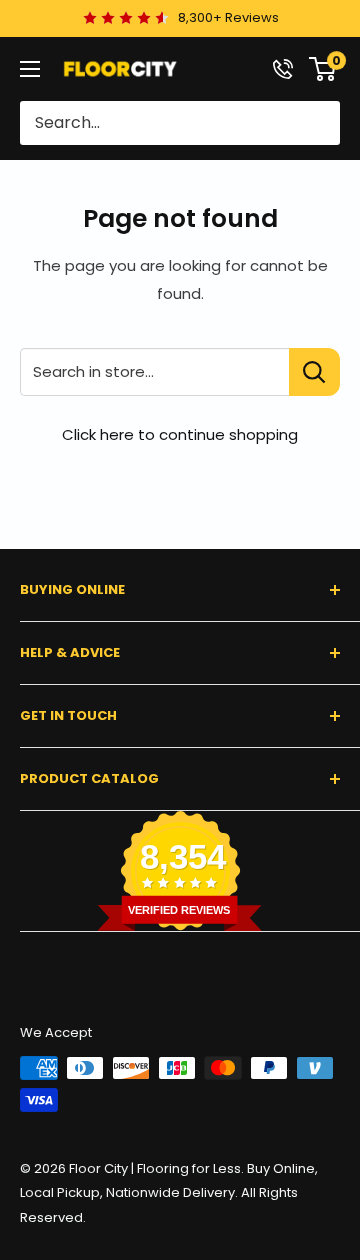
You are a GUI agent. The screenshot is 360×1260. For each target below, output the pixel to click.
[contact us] (283, 69)
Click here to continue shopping (180, 434)
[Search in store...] (314, 372)
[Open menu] (30, 69)
